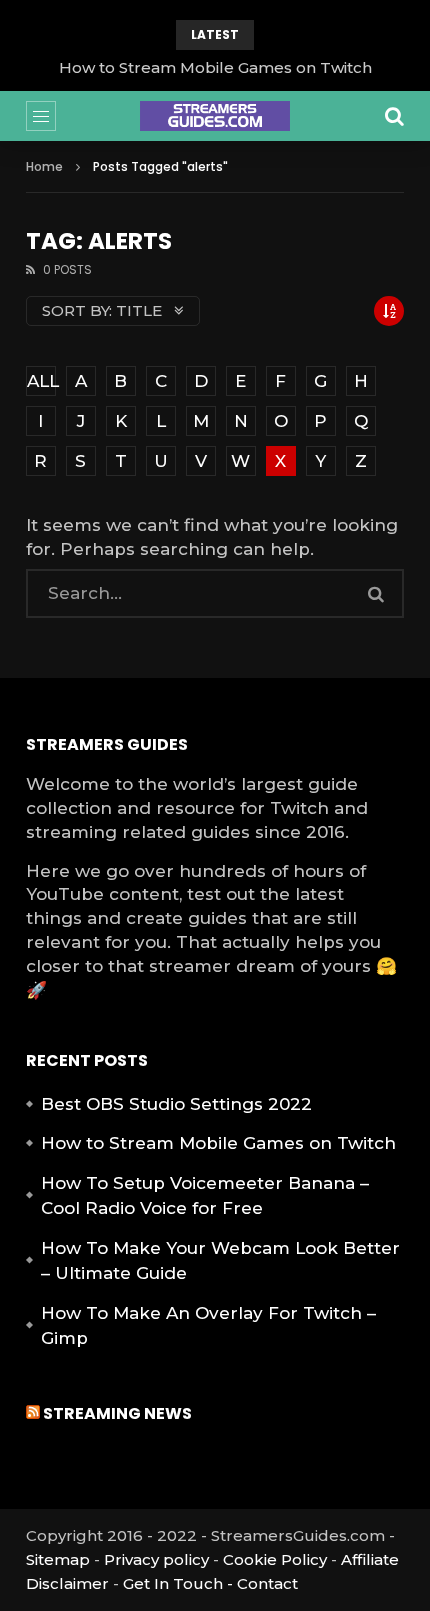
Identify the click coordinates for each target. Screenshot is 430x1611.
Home (44, 166)
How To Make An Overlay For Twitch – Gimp (208, 1326)
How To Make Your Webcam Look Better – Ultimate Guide (220, 1261)
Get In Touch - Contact (210, 1583)
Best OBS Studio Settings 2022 (176, 1104)
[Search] (394, 116)
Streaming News (117, 1413)
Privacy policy (156, 1559)
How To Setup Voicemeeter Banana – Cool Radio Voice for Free (205, 1196)
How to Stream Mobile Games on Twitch (215, 67)
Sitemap (58, 1559)
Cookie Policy (275, 1559)
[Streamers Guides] (215, 116)
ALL (41, 381)
